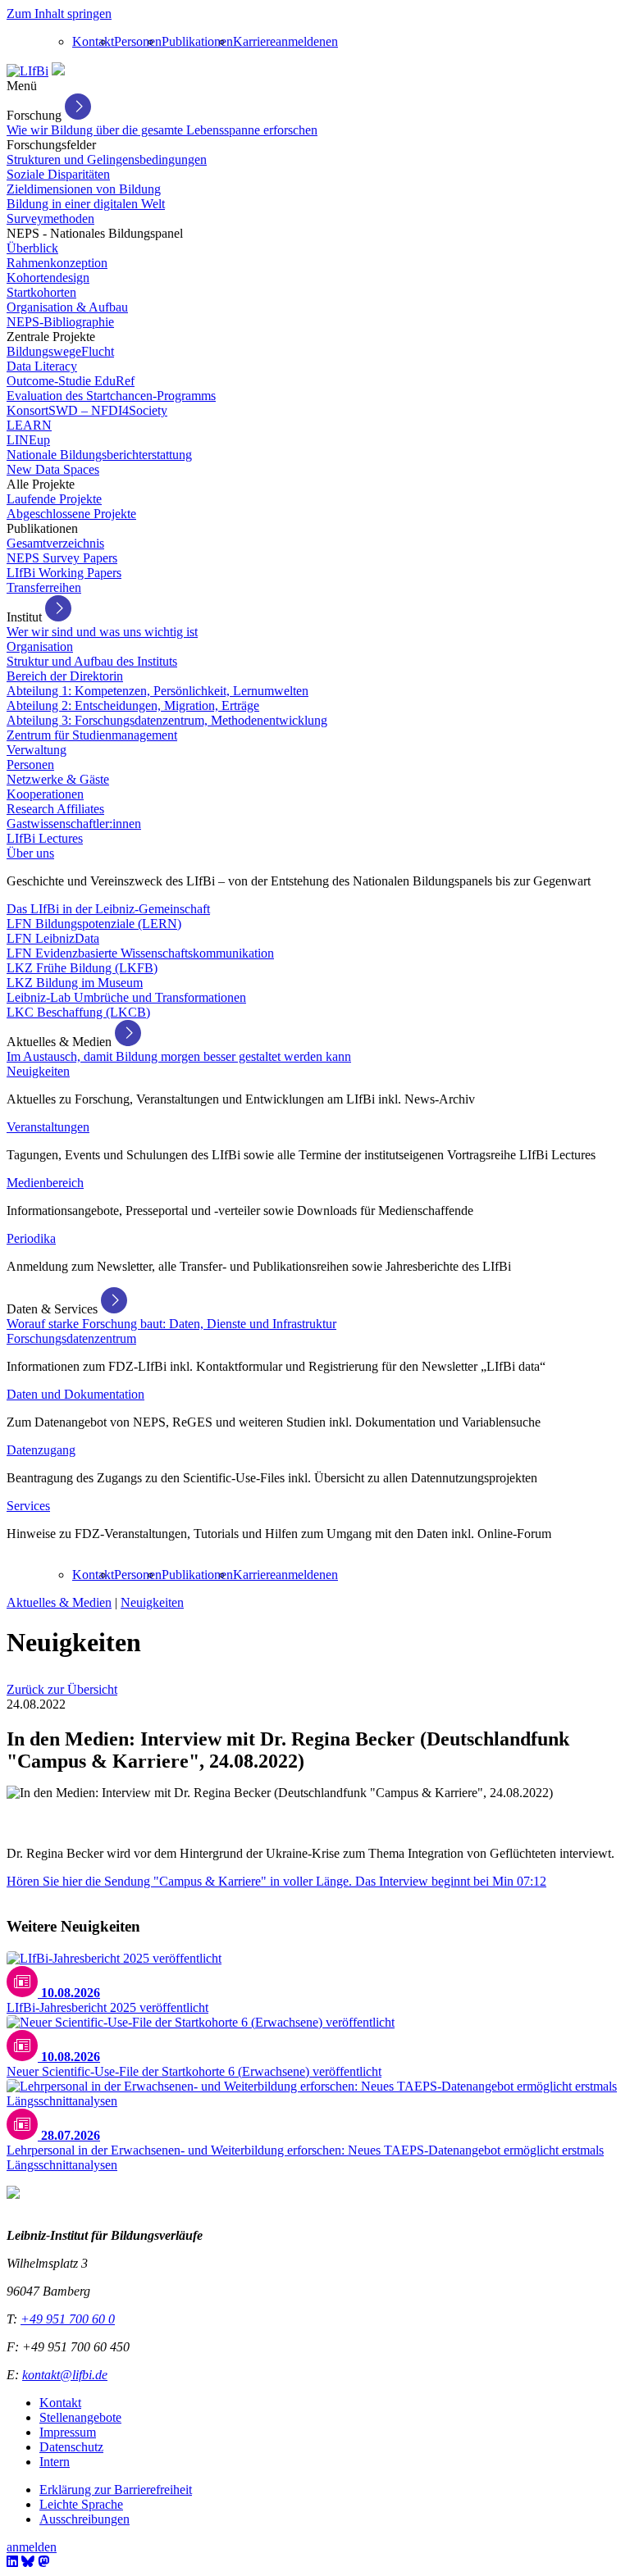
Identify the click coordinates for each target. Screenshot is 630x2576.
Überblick (32, 248)
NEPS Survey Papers (62, 558)
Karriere (254, 41)
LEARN (29, 425)
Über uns (30, 853)
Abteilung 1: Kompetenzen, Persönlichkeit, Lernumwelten (157, 691)
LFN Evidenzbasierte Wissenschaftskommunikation (140, 953)
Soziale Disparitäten (58, 174)
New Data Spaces (53, 469)
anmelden (301, 41)
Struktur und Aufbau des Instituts (92, 661)
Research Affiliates (55, 809)
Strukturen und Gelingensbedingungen (107, 159)
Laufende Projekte (54, 499)
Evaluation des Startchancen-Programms (111, 396)
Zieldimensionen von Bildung (84, 189)
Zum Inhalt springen (59, 14)
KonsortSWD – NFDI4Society (87, 410)
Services (28, 1506)
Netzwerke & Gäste (58, 779)
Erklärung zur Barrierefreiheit (116, 2490)
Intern (55, 2462)
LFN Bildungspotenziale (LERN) (94, 924)
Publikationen (197, 41)
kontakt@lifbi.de (65, 2375)
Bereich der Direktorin (65, 676)
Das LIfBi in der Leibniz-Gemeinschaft (108, 909)
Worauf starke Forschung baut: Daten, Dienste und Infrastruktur (171, 1324)
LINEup (28, 440)
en (332, 41)
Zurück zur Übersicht (62, 1689)
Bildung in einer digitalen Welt (86, 204)
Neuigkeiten (38, 1071)
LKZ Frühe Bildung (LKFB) (82, 968)
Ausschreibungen (84, 2519)
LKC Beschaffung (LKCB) (78, 1012)
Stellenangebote (80, 2417)
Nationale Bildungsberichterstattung (99, 455)
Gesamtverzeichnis (55, 543)
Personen (138, 41)
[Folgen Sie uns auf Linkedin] (12, 2562)
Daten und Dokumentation (75, 1394)
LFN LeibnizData (53, 938)
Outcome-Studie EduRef (71, 381)
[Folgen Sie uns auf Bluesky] (28, 2562)
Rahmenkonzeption (57, 263)
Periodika (31, 1238)
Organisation (40, 646)
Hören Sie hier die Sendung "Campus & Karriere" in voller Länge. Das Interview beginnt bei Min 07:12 (276, 1881)
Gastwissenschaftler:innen (74, 824)
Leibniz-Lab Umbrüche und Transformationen (126, 997)
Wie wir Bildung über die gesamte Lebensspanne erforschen (162, 130)
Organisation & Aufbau (67, 307)
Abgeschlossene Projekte (71, 514)
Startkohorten (41, 292)
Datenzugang (41, 1450)
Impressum (68, 2432)
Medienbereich (45, 1183)
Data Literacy (42, 366)
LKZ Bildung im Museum (75, 983)
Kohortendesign (48, 278)
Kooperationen (45, 794)
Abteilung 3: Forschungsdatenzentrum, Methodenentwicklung (167, 720)
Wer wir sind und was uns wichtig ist (102, 632)
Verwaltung (37, 750)
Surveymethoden (50, 218)
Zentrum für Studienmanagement (92, 735)
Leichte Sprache (81, 2504)
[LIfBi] (27, 71)
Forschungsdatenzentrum (71, 1338)
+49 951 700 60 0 (68, 2319)
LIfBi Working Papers (64, 573)
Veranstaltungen (48, 1127)
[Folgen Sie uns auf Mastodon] (43, 2562)
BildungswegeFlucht (60, 351)
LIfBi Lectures (45, 838)
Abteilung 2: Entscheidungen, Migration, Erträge (133, 705)
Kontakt (93, 41)
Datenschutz (71, 2447)
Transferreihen (44, 587)
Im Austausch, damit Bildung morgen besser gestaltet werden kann (179, 1056)
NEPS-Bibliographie (60, 322)
